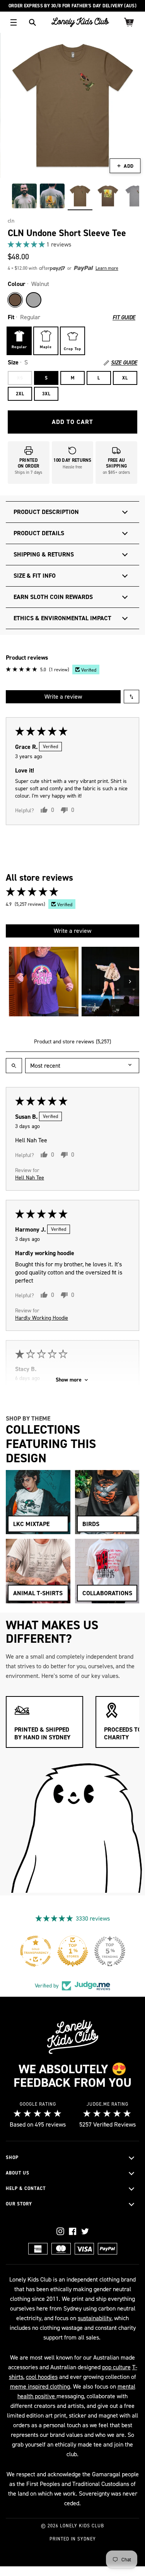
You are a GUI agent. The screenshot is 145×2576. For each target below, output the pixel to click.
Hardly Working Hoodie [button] (42, 1318)
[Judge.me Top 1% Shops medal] (73, 1951)
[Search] (32, 22)
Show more (69, 1380)
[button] (27, 244)
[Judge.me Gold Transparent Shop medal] (36, 1951)
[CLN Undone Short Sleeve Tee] (24, 196)
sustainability (95, 2318)
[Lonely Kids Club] (80, 22)
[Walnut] (15, 300)
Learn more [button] (107, 268)
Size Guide (124, 363)
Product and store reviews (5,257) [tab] (72, 1042)
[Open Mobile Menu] (14, 22)
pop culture (116, 2367)
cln (11, 221)
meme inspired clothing (40, 2386)
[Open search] (14, 1066)
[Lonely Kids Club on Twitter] (85, 2231)
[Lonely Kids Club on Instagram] (60, 2231)
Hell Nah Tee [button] (30, 1178)
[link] (72, 244)
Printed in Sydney (73, 2539)
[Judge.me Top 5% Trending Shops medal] (110, 1951)
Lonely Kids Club (82, 2526)
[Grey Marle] (34, 300)
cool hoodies (42, 2377)
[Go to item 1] (44, 982)
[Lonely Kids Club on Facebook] (73, 2231)
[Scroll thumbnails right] (130, 982)
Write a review (63, 697)
